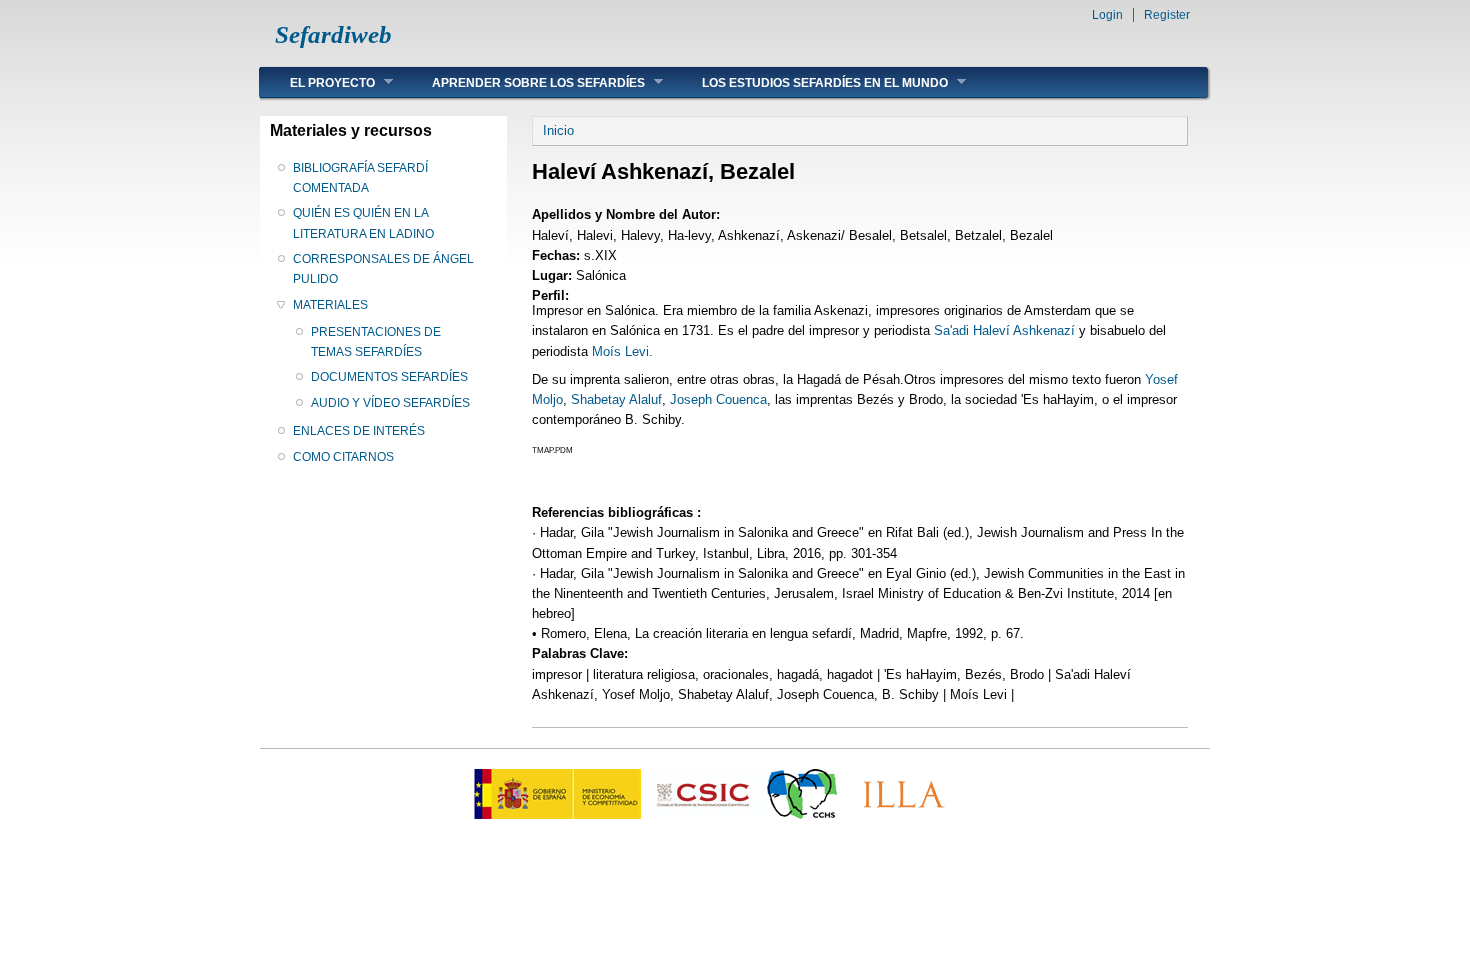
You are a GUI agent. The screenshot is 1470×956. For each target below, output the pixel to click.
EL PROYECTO (317, 82)
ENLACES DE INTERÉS (359, 431)
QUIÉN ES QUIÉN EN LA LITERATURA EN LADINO (363, 223)
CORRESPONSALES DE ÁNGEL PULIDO (383, 269)
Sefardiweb (333, 34)
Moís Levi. (622, 351)
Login (1107, 15)
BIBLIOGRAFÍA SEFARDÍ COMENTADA (360, 178)
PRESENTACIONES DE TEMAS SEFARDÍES (376, 342)
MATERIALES (330, 305)
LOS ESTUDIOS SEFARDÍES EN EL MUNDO (810, 82)
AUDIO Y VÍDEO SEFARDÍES (390, 403)
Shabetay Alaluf (616, 399)
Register (1167, 15)
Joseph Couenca (718, 399)
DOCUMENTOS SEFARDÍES (389, 377)
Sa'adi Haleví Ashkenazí (1006, 330)
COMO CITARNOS (343, 457)
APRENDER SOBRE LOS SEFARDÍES (523, 82)
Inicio (558, 130)
